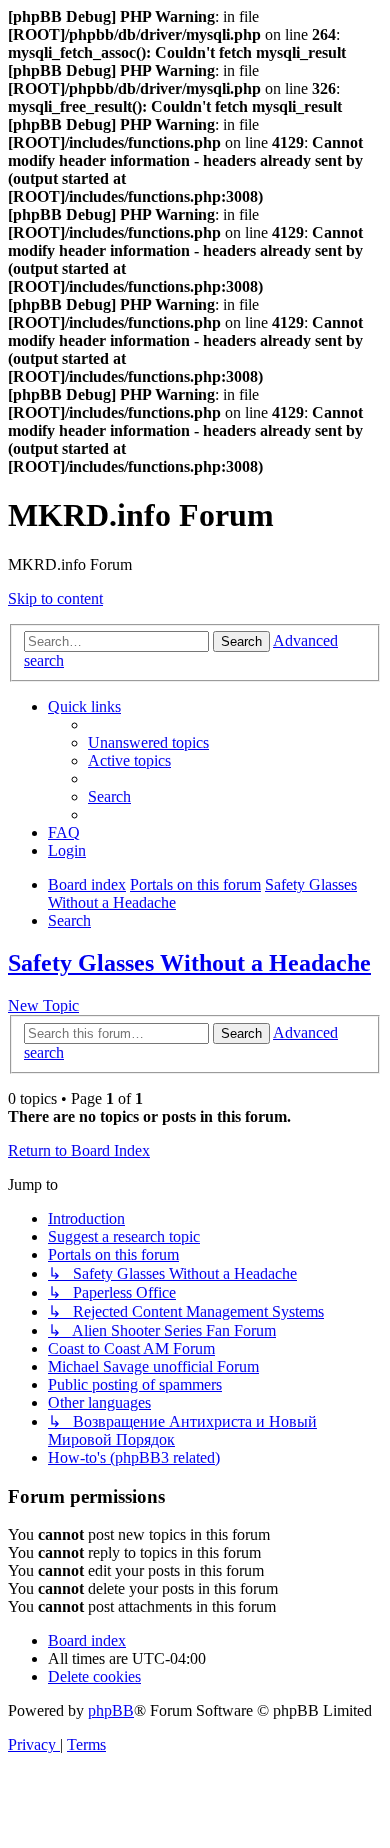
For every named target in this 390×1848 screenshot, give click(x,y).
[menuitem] (148, 742)
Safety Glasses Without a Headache (189, 963)
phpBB (111, 1710)
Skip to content (55, 598)
